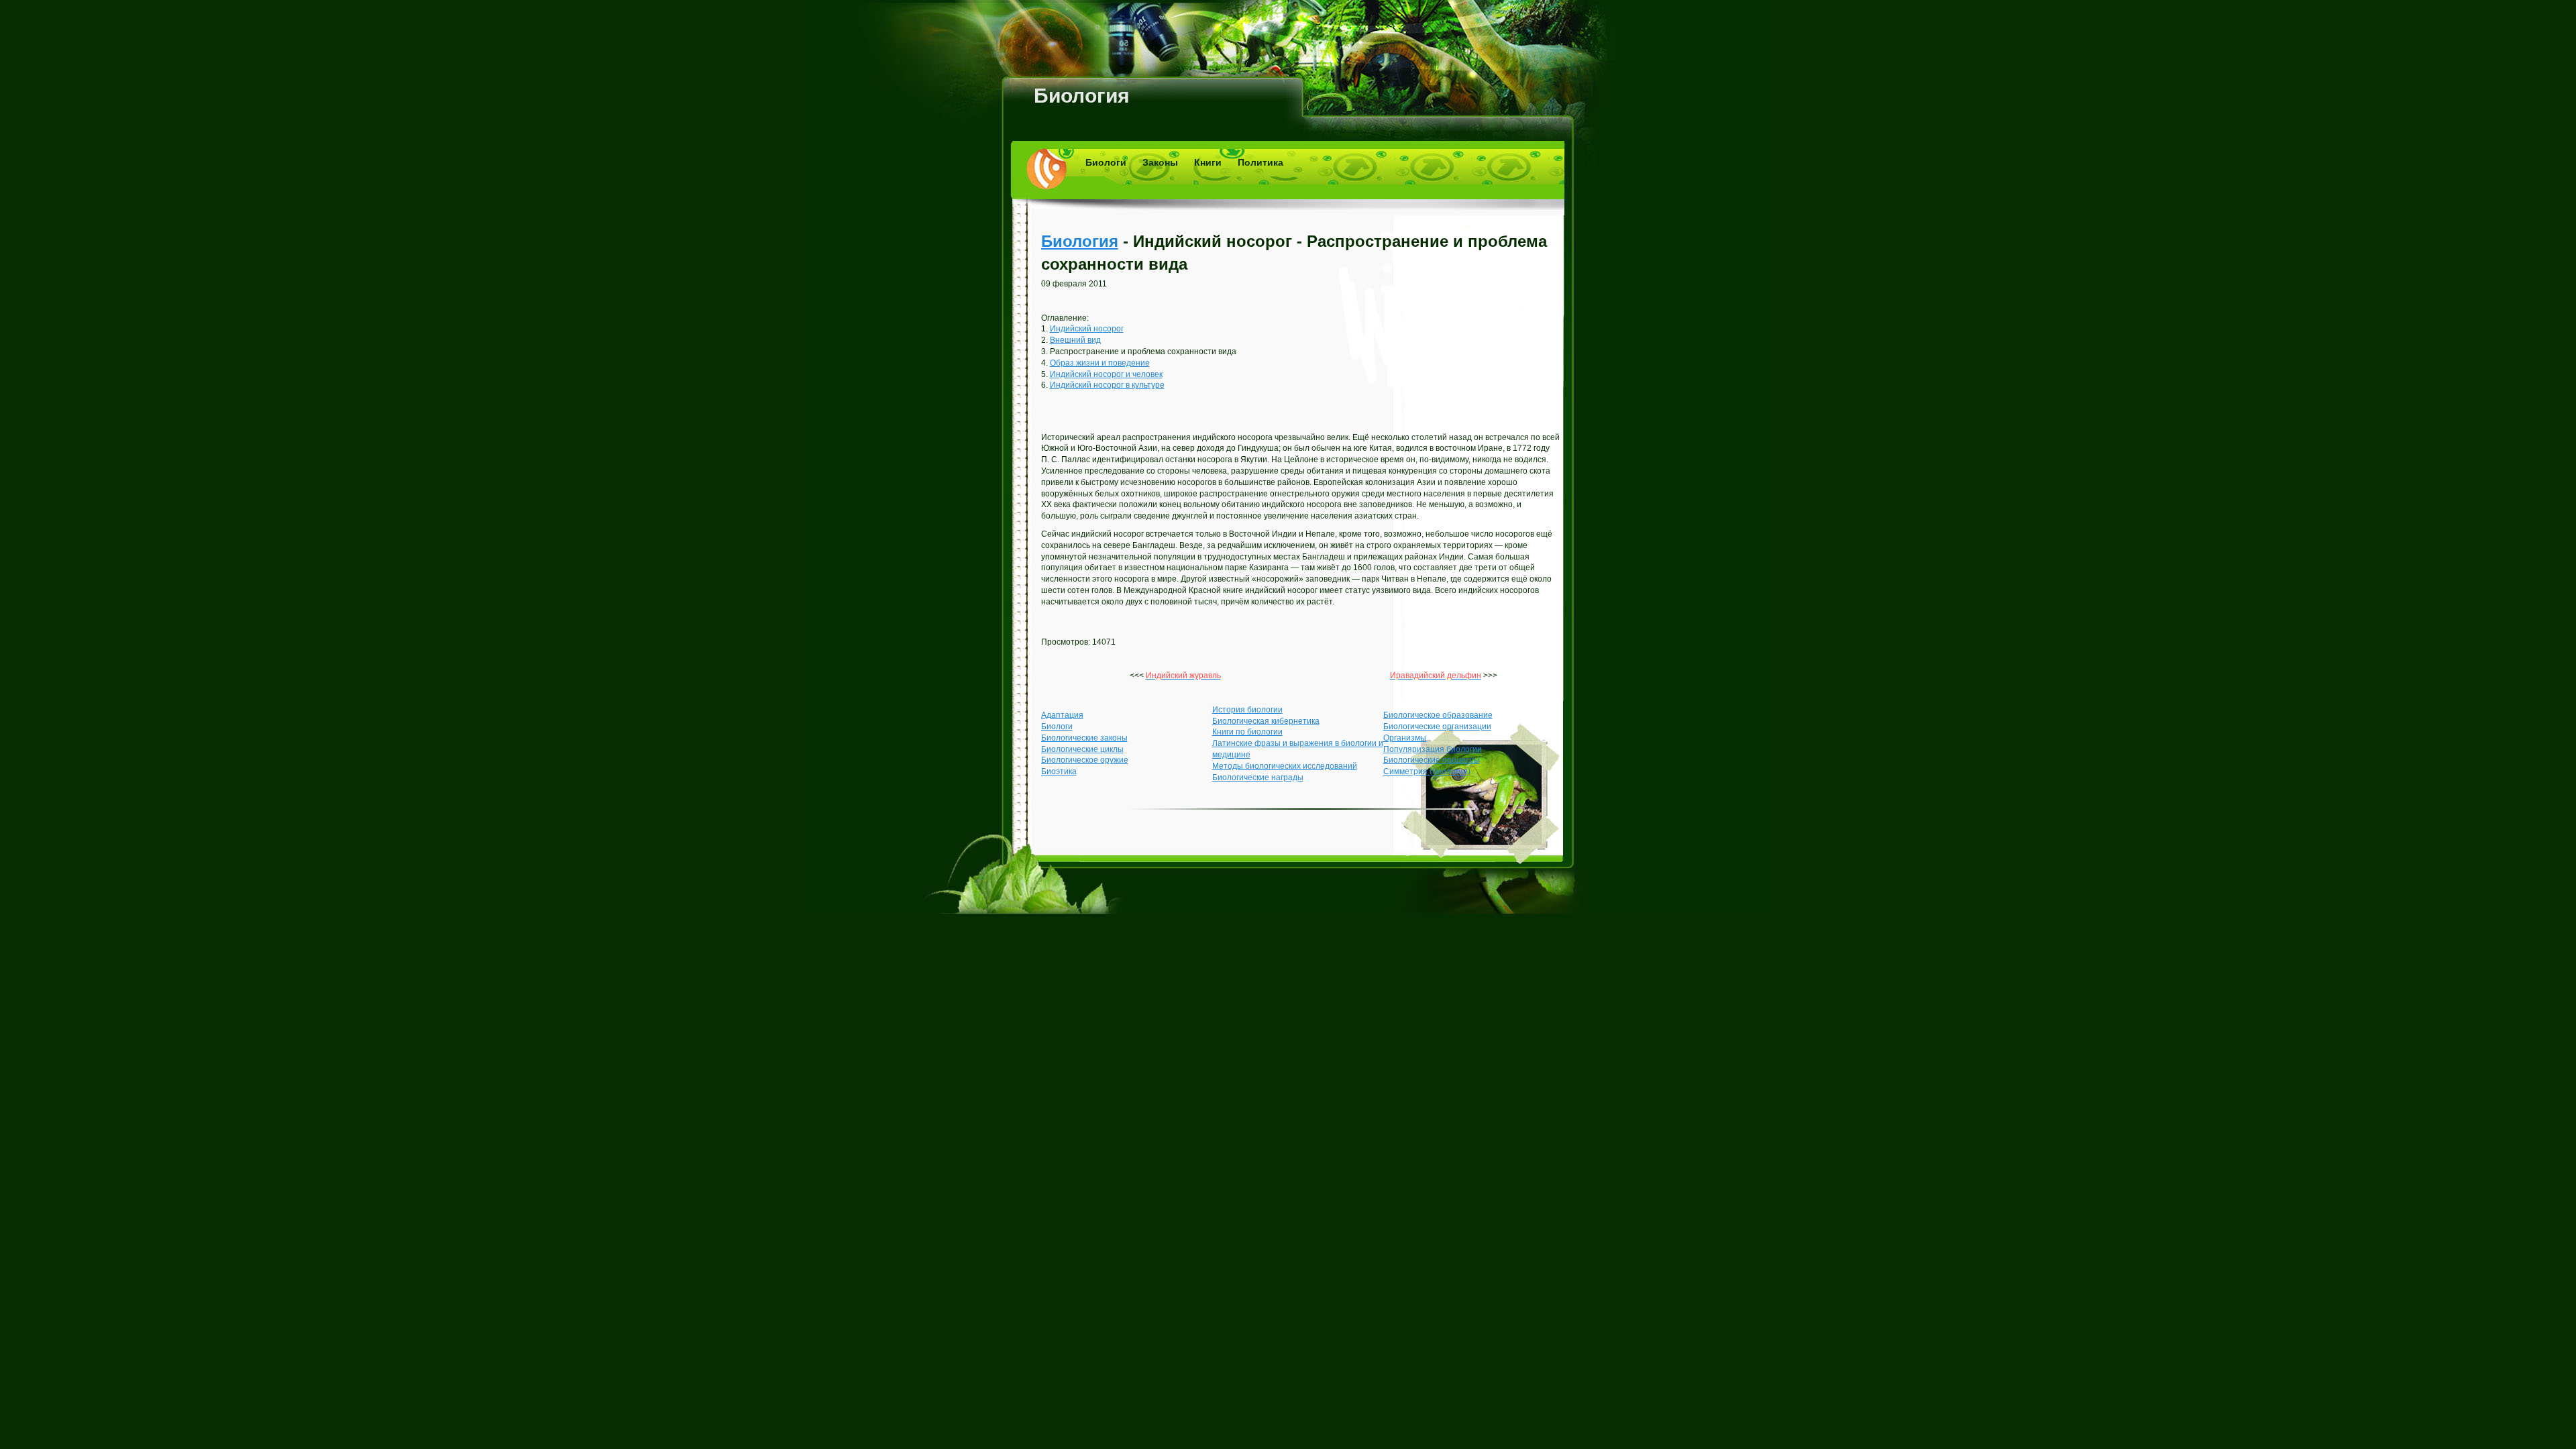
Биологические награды (1258, 777)
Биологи (1106, 162)
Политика (1260, 162)
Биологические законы (1084, 738)
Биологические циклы (1082, 749)
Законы (1160, 162)
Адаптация (1062, 715)
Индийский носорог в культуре (1107, 385)
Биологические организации (1437, 727)
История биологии (1247, 710)
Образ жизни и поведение (1100, 363)
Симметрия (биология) (1427, 771)
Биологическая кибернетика (1266, 721)
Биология (1082, 96)
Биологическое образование (1438, 715)
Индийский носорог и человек (1106, 374)
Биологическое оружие (1085, 760)
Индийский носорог (1087, 329)
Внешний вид (1075, 340)
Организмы (1405, 738)
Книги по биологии (1247, 732)
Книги (1208, 162)
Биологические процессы (1432, 760)
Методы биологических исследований (1285, 766)
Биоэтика (1059, 771)
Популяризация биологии (1433, 749)
